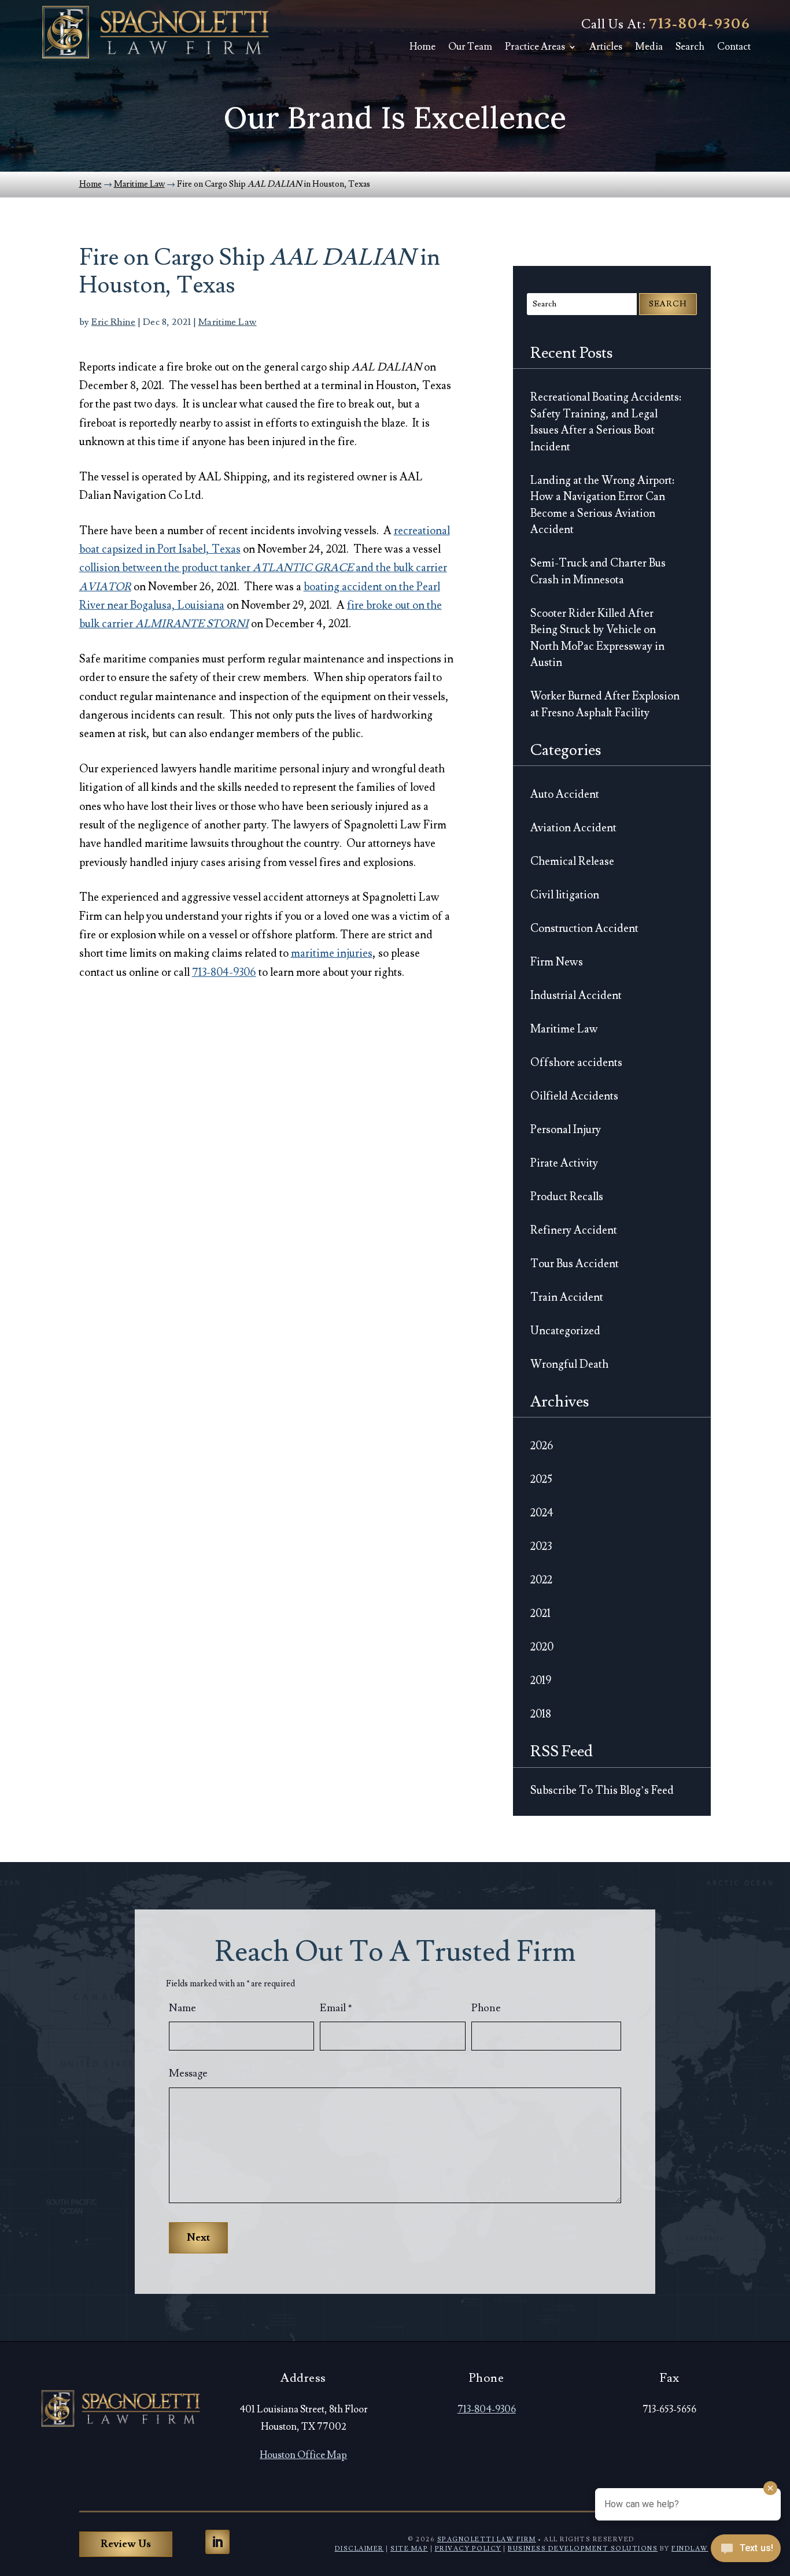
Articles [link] (606, 47)
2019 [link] (541, 1681)
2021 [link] (540, 1613)
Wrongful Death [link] (569, 1364)
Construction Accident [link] (584, 928)
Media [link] (649, 47)
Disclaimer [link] (359, 2549)
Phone (486, 2008)
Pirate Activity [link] (564, 1163)
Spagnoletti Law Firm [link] (487, 2539)
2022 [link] (541, 1580)
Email (336, 2008)
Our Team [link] (470, 47)
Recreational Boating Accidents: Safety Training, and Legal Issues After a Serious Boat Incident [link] (606, 422)
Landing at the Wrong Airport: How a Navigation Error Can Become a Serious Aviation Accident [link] (602, 505)
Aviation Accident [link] (573, 828)
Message (188, 2073)
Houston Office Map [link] (303, 2455)
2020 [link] (542, 1647)
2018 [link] (541, 1714)
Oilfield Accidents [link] (574, 1096)
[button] (217, 2542)
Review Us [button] (126, 2544)
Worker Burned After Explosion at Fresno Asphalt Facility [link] (605, 704)
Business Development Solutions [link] (583, 2549)
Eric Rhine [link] (113, 322)
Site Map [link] (409, 2549)
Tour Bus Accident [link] (575, 1264)
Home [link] (422, 47)
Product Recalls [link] (567, 1197)
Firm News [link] (557, 962)
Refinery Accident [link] (574, 1230)
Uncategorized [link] (565, 1331)
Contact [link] (734, 47)
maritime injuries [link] (332, 953)
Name (182, 2008)
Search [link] (690, 47)
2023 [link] (541, 1546)
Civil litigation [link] (565, 895)
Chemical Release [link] (572, 861)
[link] (155, 32)
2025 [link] (541, 1479)
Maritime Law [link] (228, 322)
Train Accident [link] (567, 1297)
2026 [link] (542, 1446)
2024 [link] (542, 1513)
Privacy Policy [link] (468, 2549)
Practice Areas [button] (535, 47)
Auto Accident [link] (565, 794)
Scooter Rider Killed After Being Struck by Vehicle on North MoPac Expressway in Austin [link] (597, 638)
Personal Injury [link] (566, 1130)
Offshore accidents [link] (576, 1063)
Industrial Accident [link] (576, 995)
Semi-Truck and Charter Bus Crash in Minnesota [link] (598, 571)
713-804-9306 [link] (700, 24)
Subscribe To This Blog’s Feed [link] (602, 1790)
